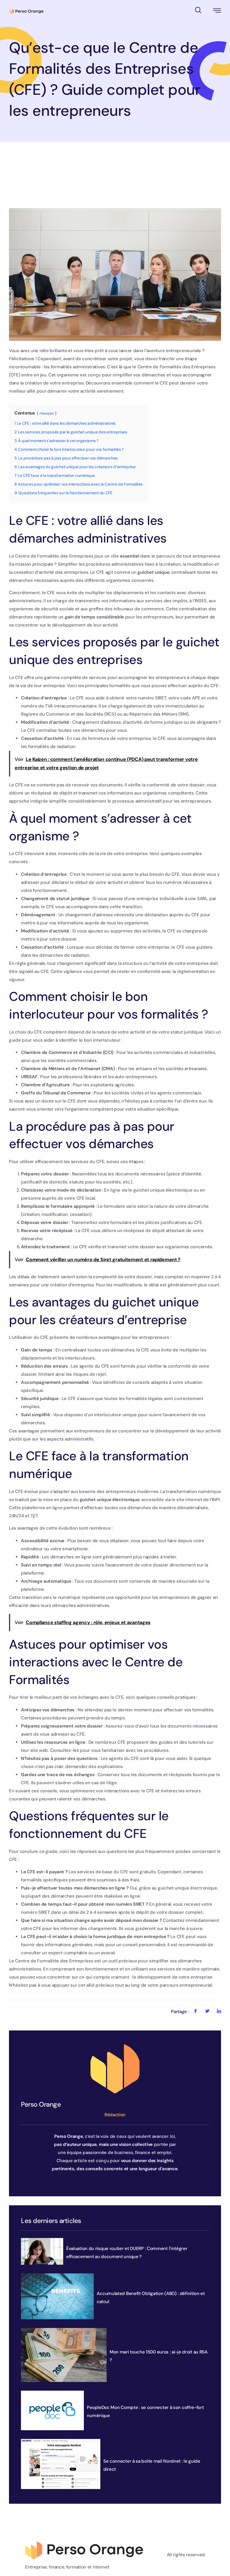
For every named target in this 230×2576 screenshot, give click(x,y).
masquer (47, 413)
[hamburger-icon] (217, 12)
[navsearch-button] (198, 9)
